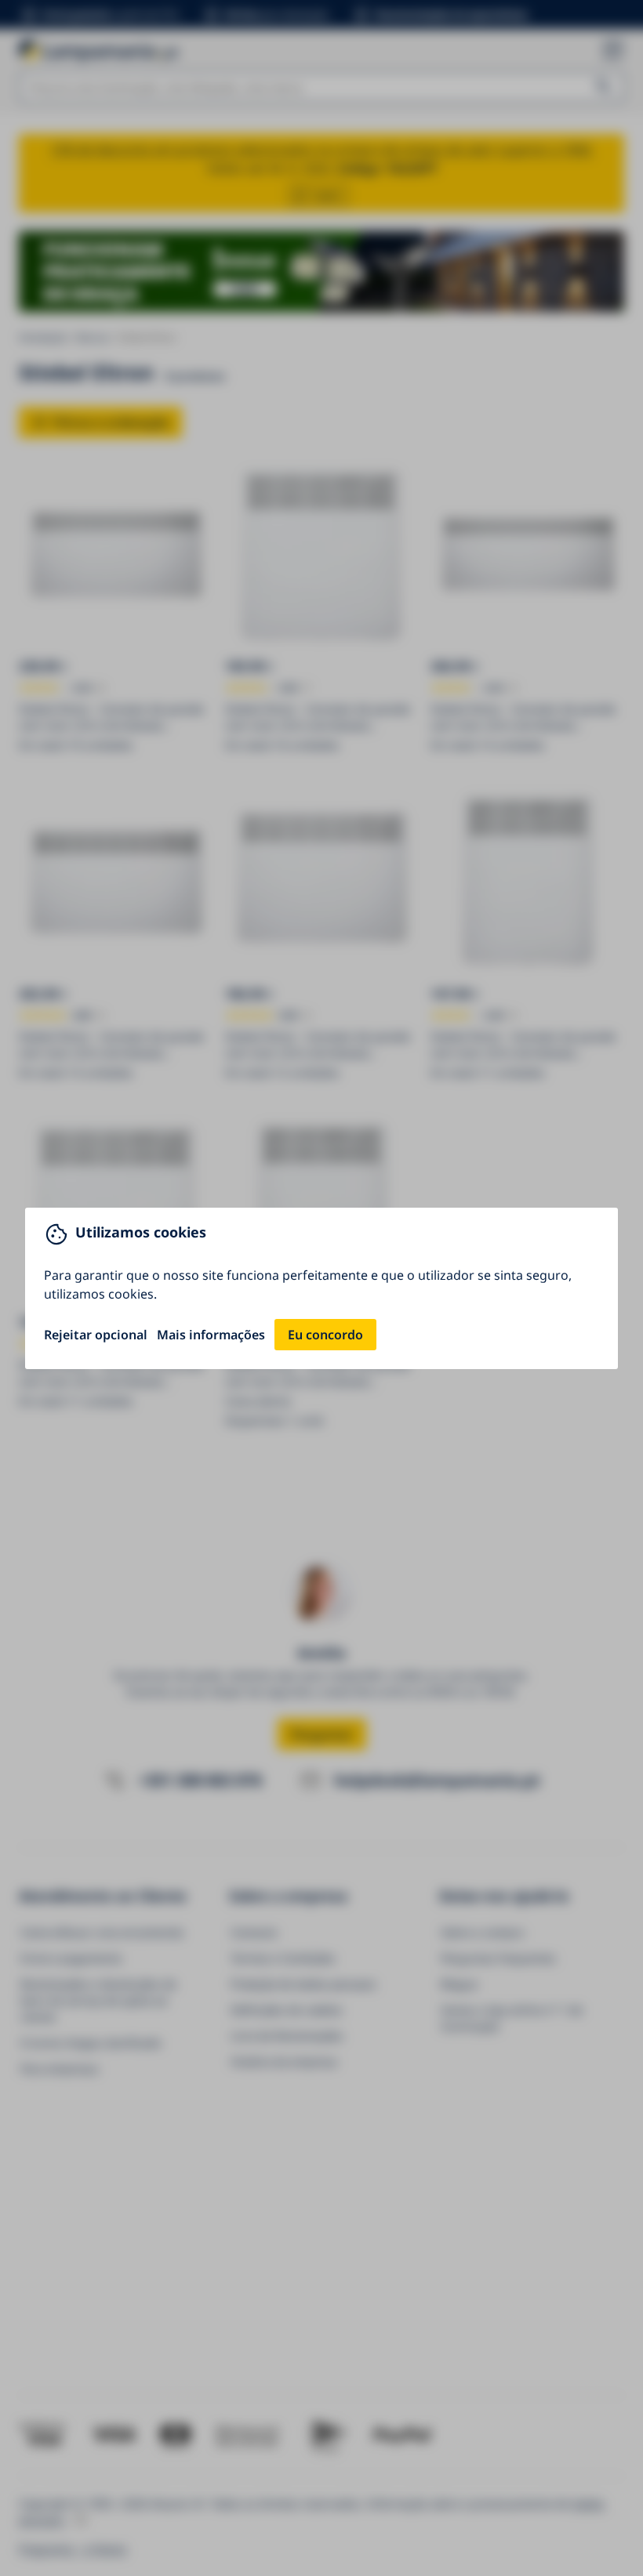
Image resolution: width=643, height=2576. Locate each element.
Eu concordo (325, 1335)
